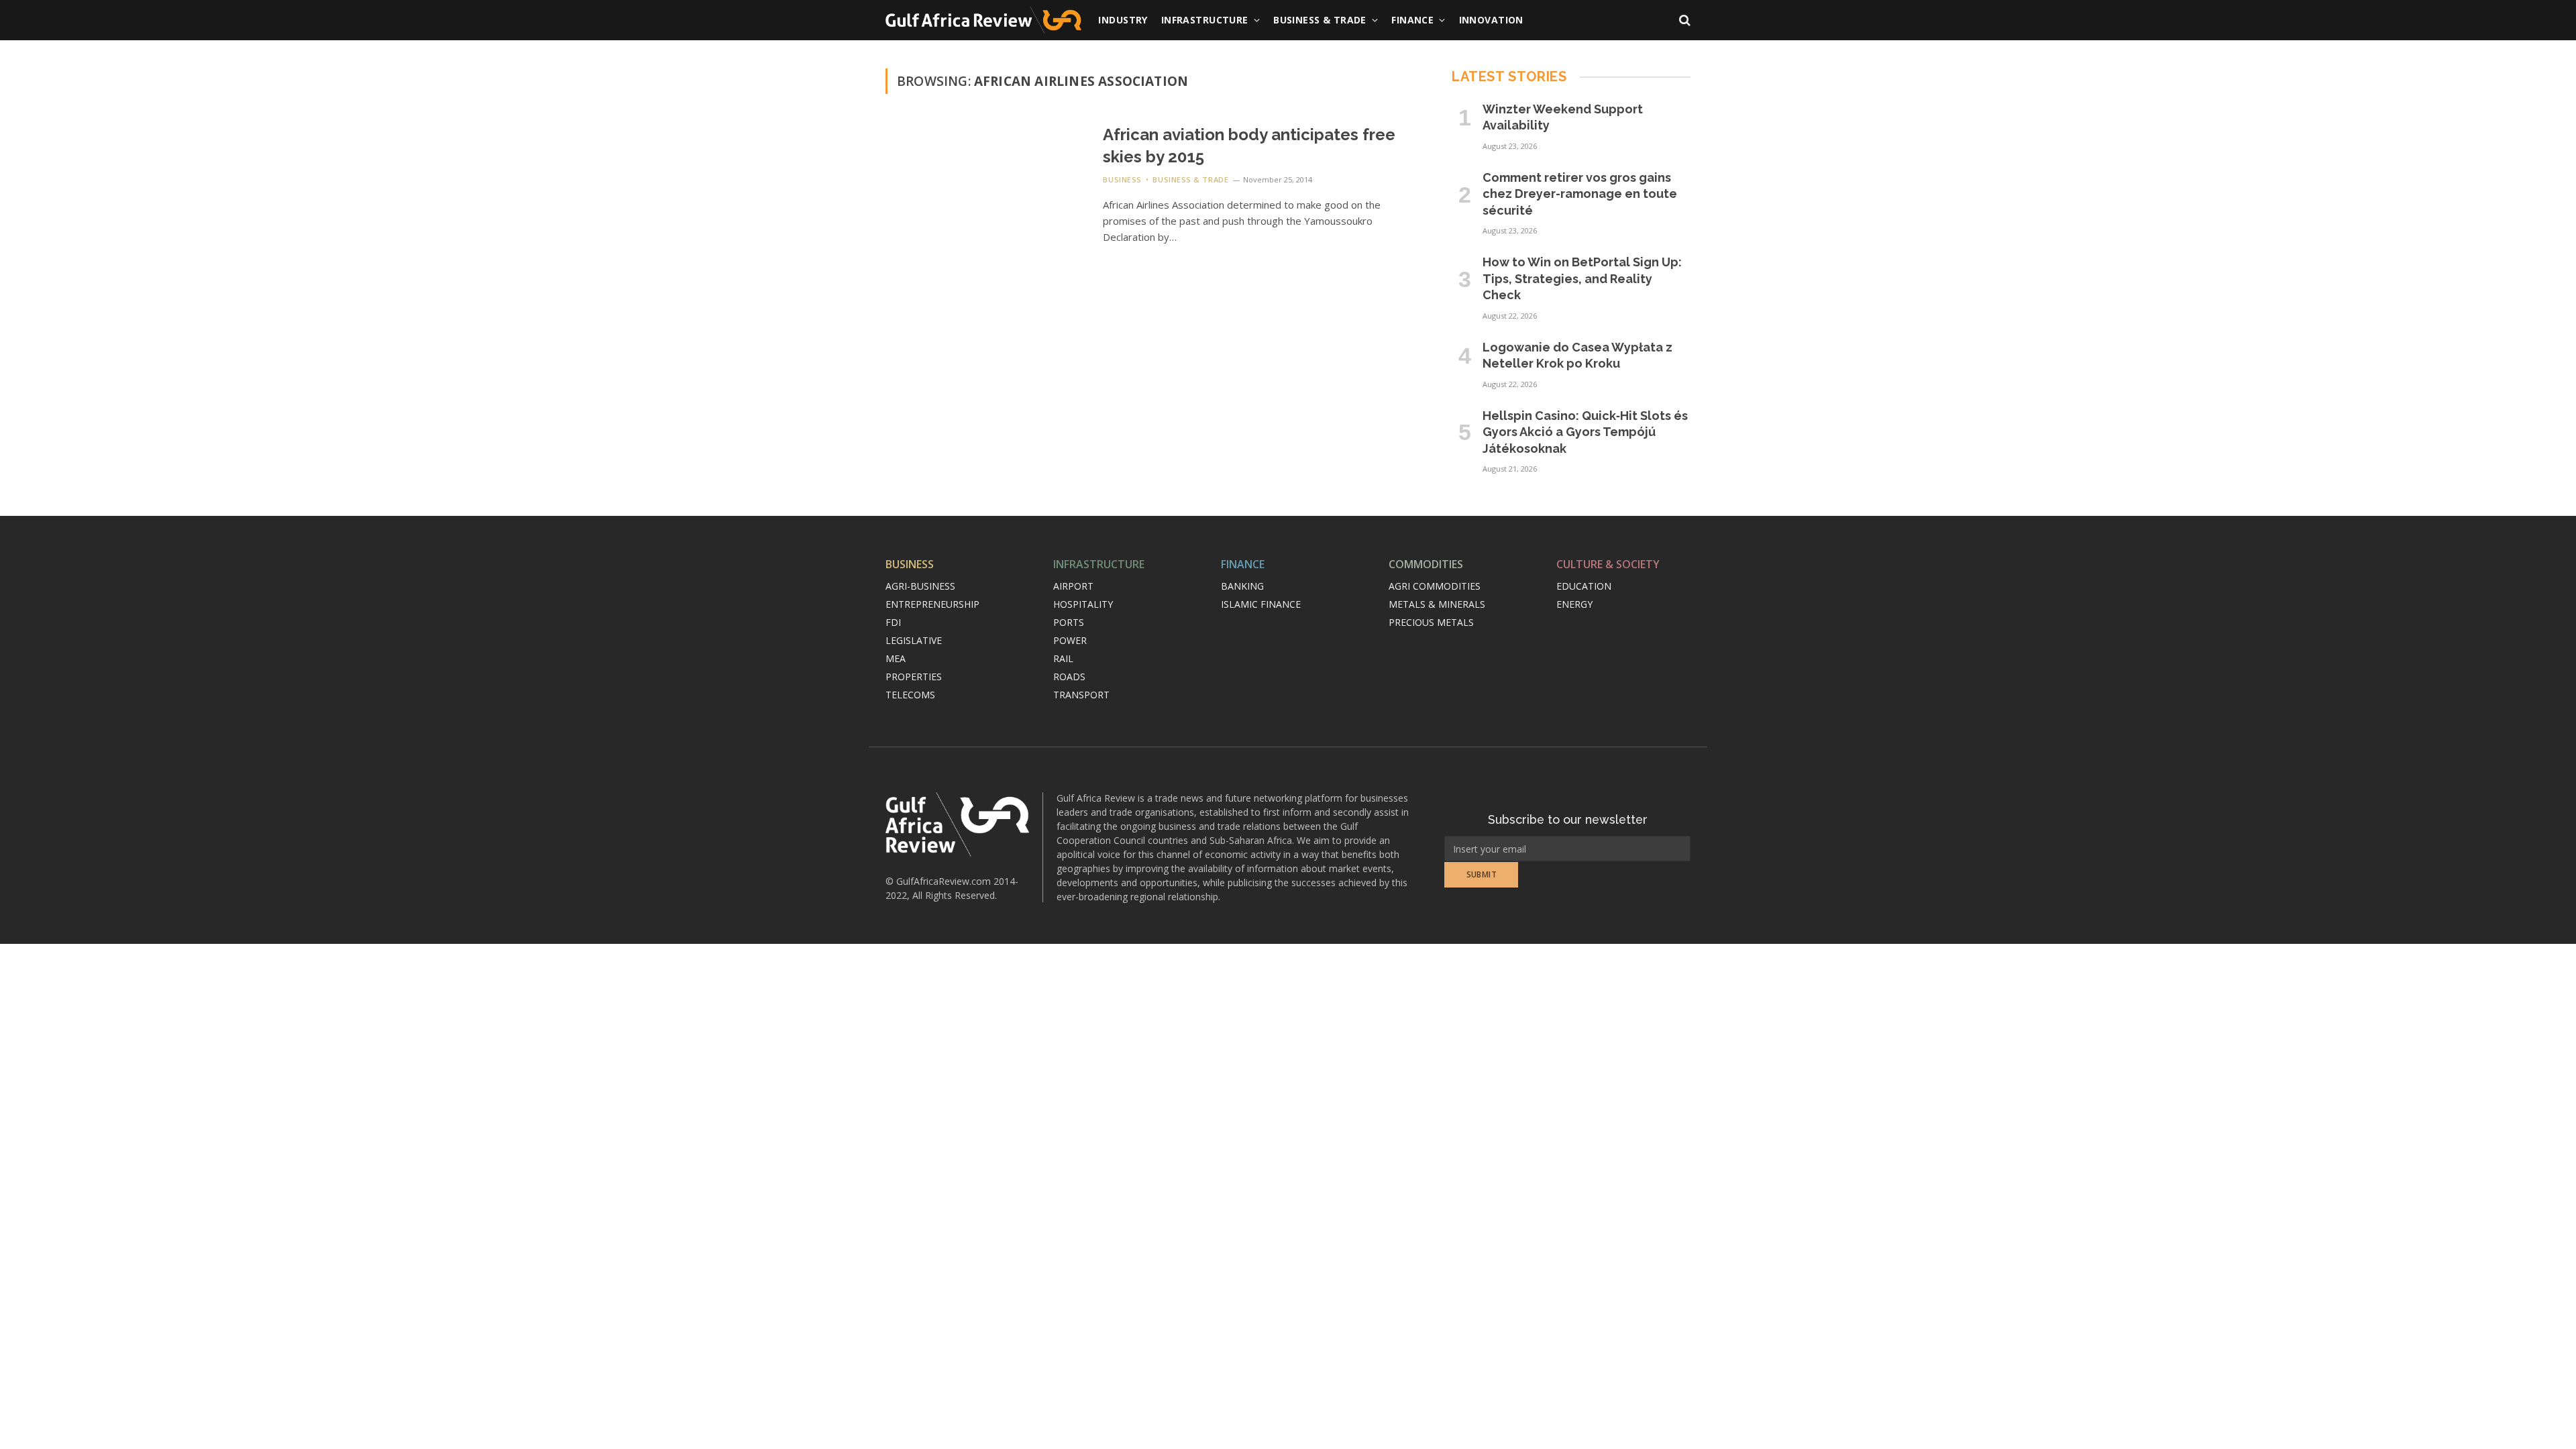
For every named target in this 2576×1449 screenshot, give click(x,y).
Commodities (1426, 564)
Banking (1242, 586)
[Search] (1683, 20)
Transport (1081, 695)
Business (1122, 179)
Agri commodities (1435, 586)
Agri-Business (920, 586)
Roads (1069, 677)
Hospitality (1083, 604)
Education (1584, 586)
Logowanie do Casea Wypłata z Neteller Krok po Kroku (1577, 355)
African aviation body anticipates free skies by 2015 (1249, 146)
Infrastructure (1205, 20)
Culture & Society (1608, 564)
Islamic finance (1261, 604)
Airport (1073, 586)
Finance (1412, 20)
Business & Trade (1320, 20)
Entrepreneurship (932, 604)
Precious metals (1431, 622)
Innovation (1491, 20)
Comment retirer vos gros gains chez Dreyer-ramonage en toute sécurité (1580, 194)
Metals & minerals (1437, 604)
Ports (1069, 622)
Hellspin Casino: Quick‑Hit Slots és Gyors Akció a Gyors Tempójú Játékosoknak (1585, 432)
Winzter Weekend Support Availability (1563, 117)
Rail (1063, 658)
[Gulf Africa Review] (983, 20)
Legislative (914, 640)
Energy (1574, 604)
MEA (896, 658)
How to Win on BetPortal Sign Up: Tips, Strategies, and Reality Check (1582, 278)
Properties (914, 677)
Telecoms (910, 695)
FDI (893, 622)
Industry (1123, 20)
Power (1070, 640)
